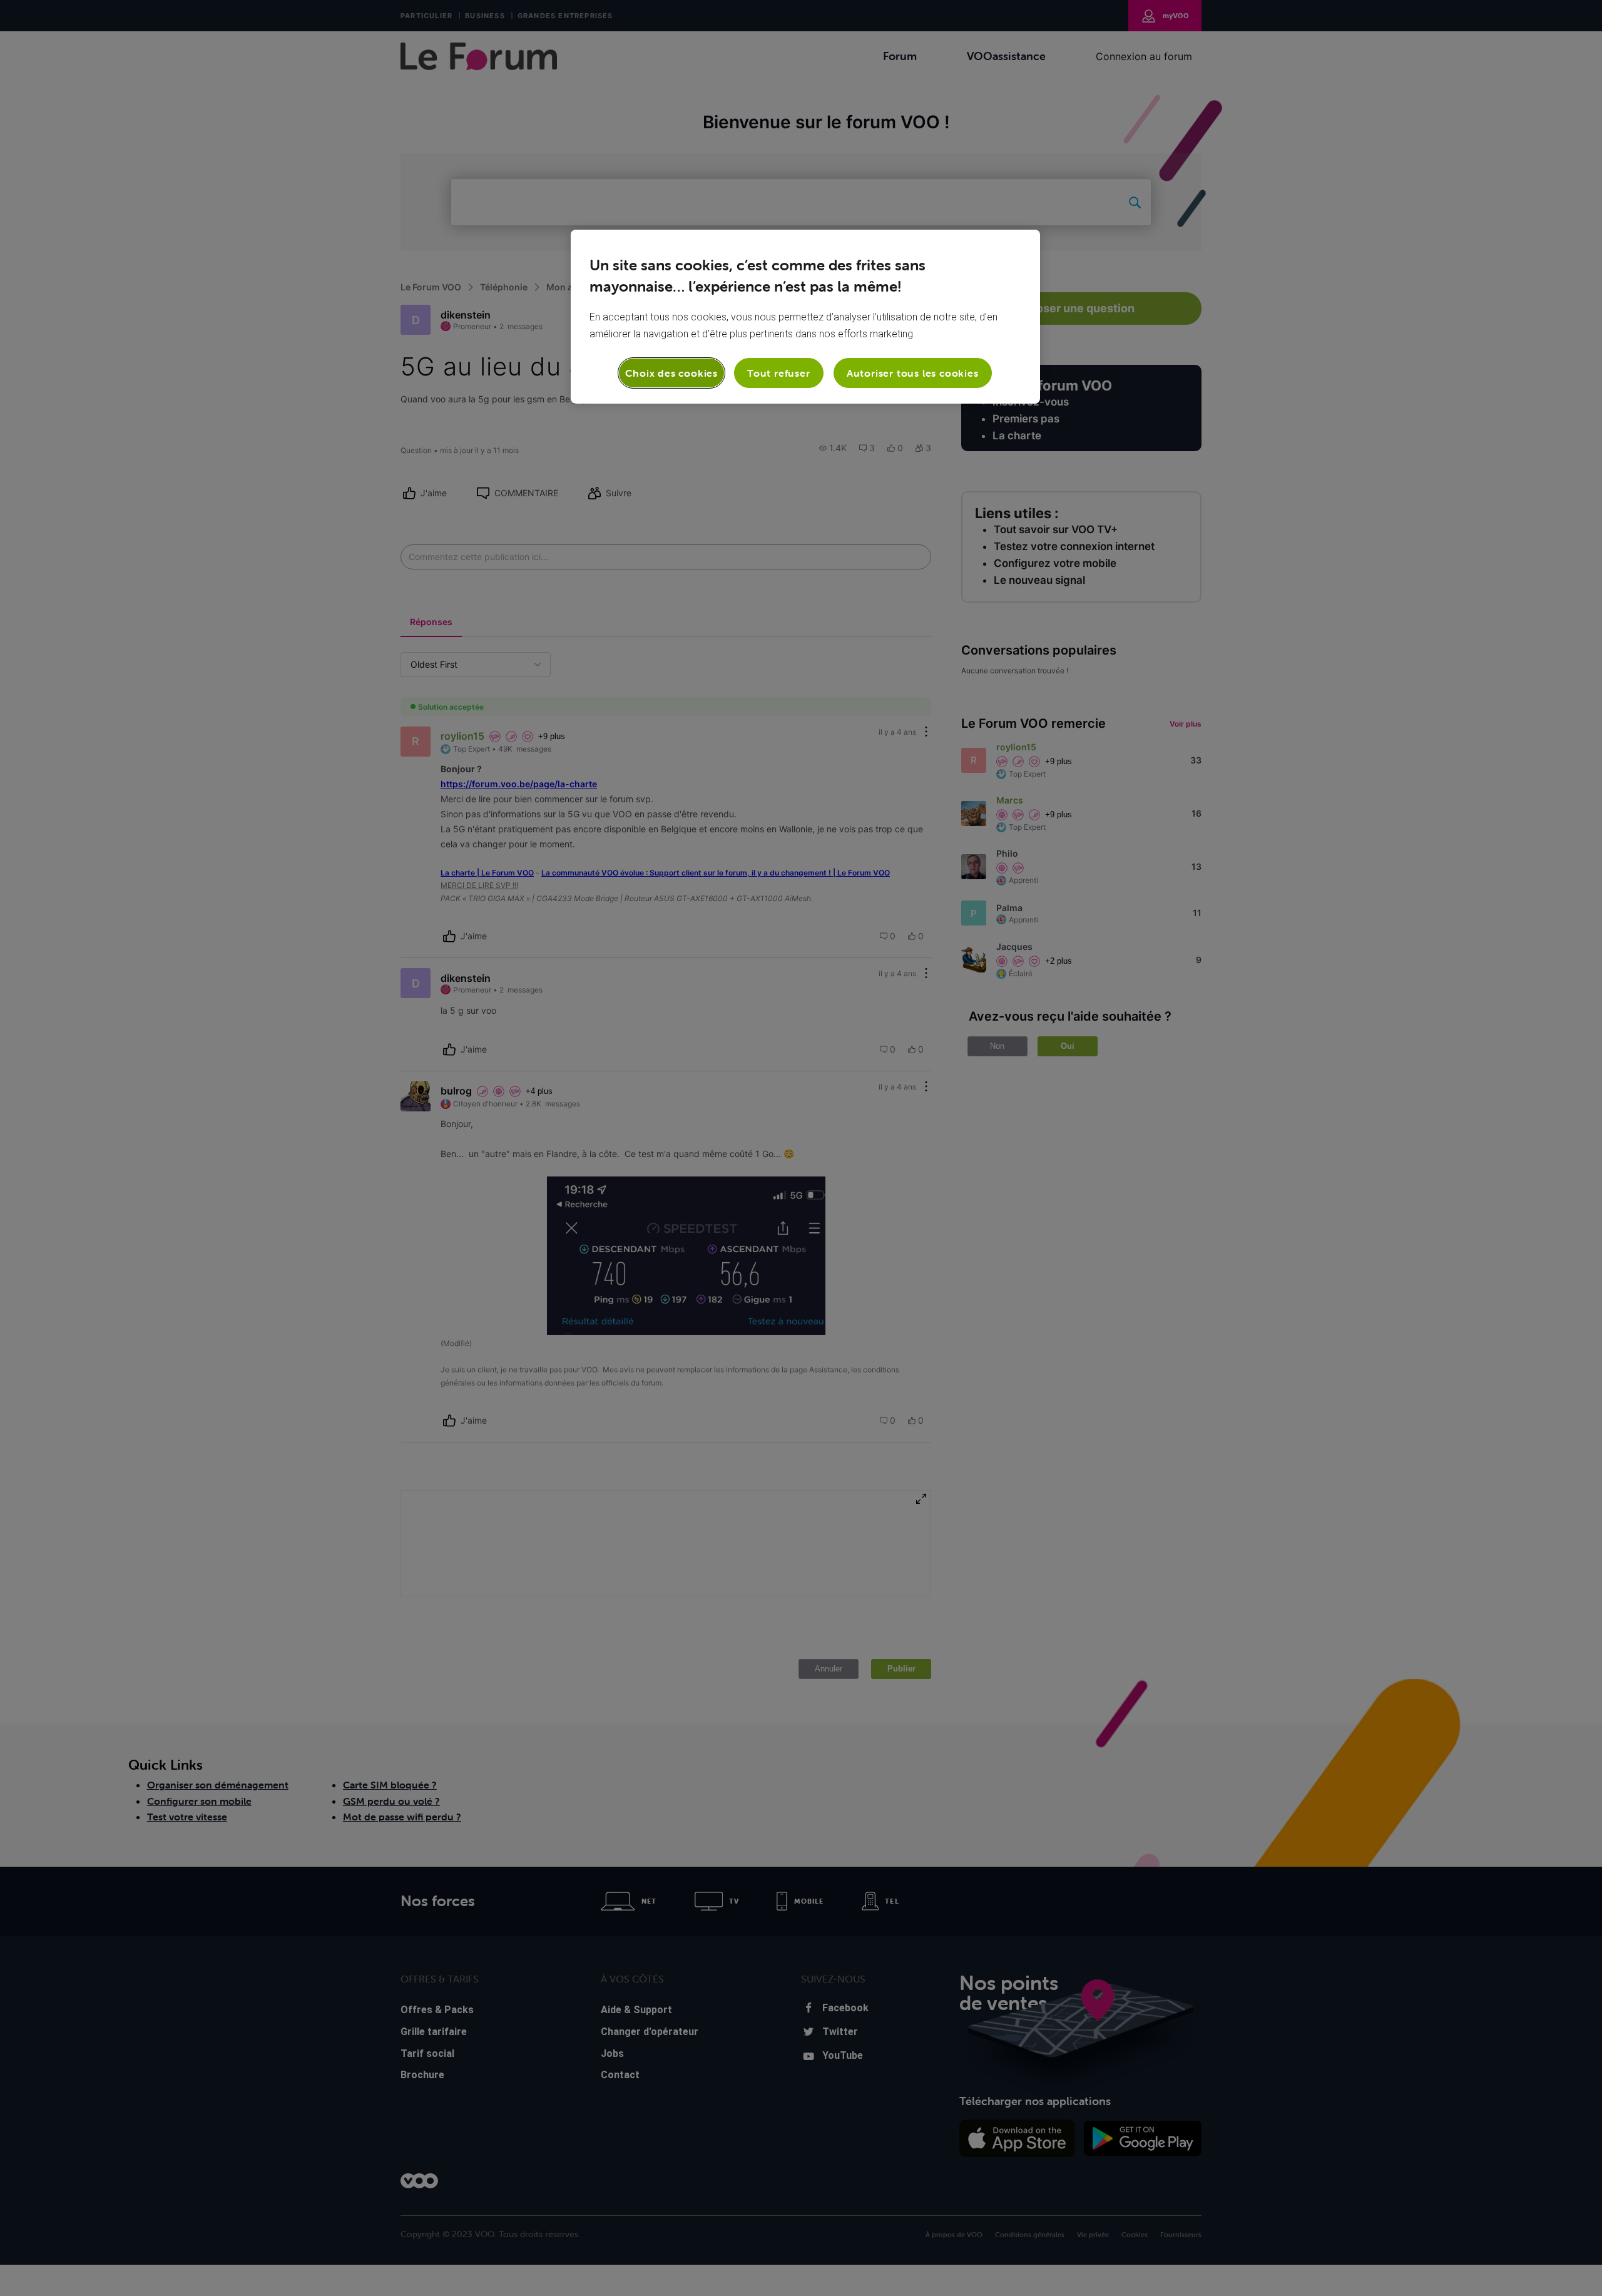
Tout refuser (779, 373)
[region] (805, 317)
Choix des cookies (671, 373)
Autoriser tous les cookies (913, 373)
